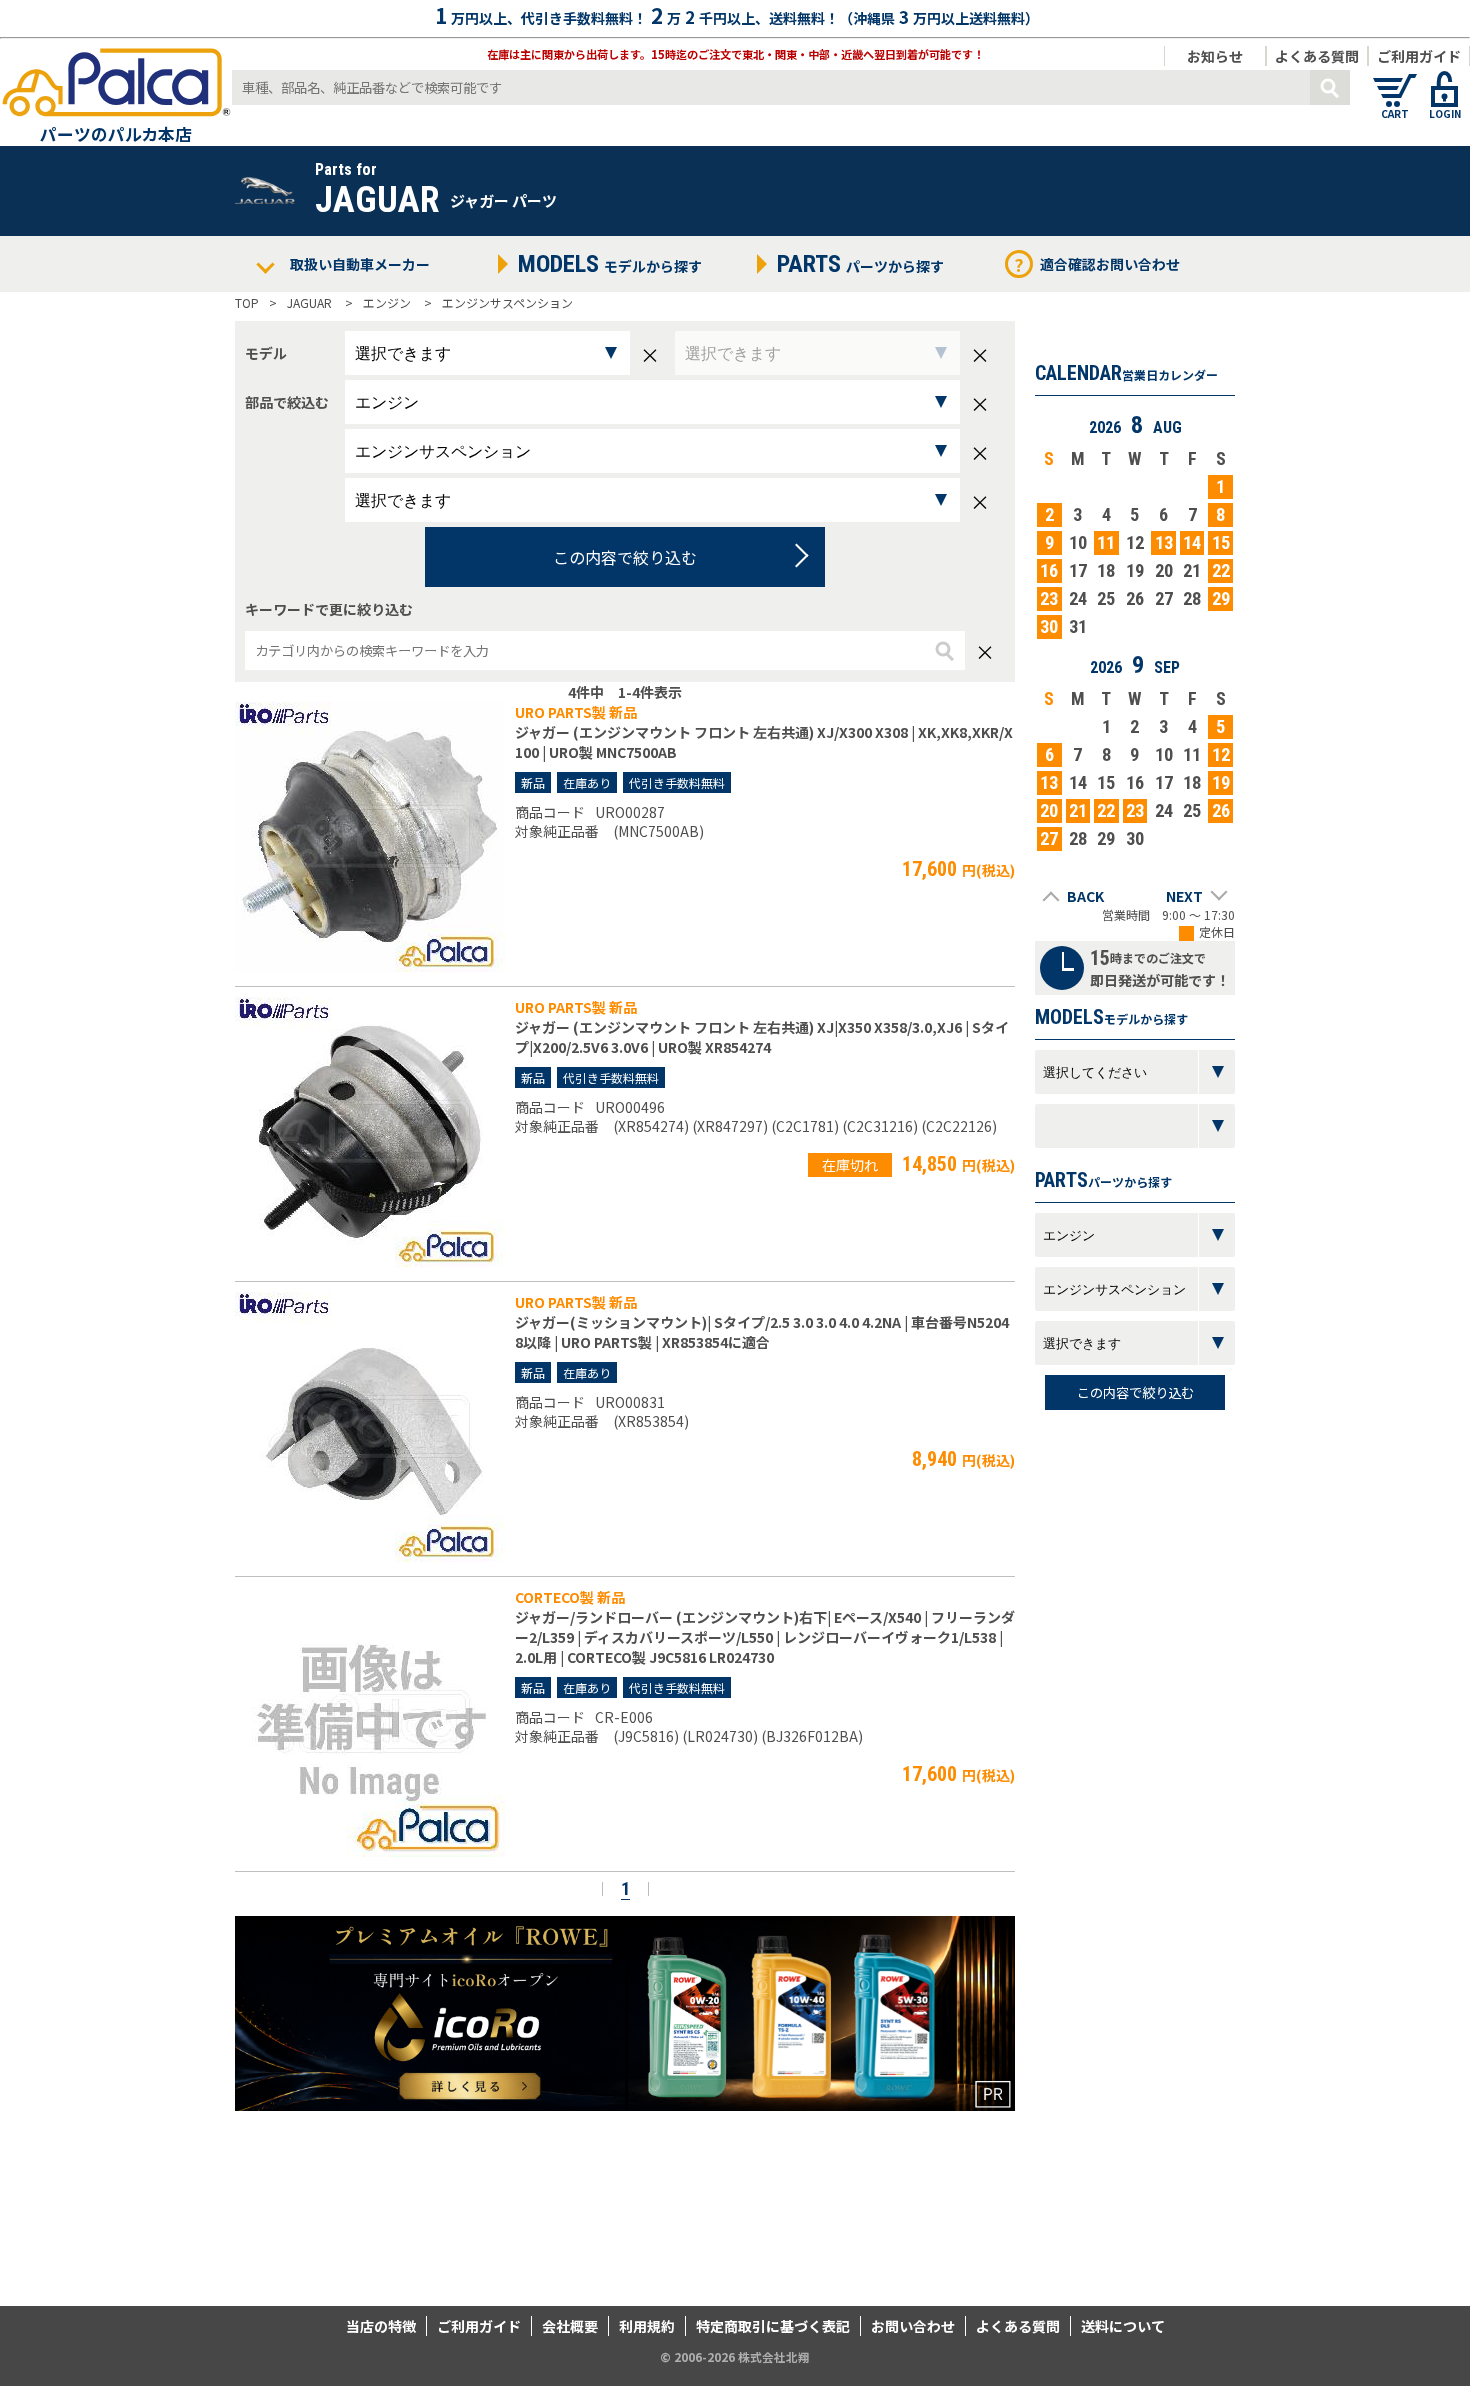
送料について (1123, 2326)
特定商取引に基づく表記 (773, 2326)
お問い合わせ (913, 2326)
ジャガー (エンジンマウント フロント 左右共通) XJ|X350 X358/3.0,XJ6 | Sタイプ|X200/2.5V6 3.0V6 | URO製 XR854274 (762, 1037)
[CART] (1395, 80)
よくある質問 (1317, 56)
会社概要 (570, 2326)
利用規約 (647, 2326)
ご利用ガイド (1419, 56)
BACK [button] (1085, 896)
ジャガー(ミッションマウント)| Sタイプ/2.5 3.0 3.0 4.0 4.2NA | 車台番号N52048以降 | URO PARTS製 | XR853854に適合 (762, 1332)
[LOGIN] (1445, 80)
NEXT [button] (1184, 896)
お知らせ (1215, 56)
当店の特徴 (381, 2326)
